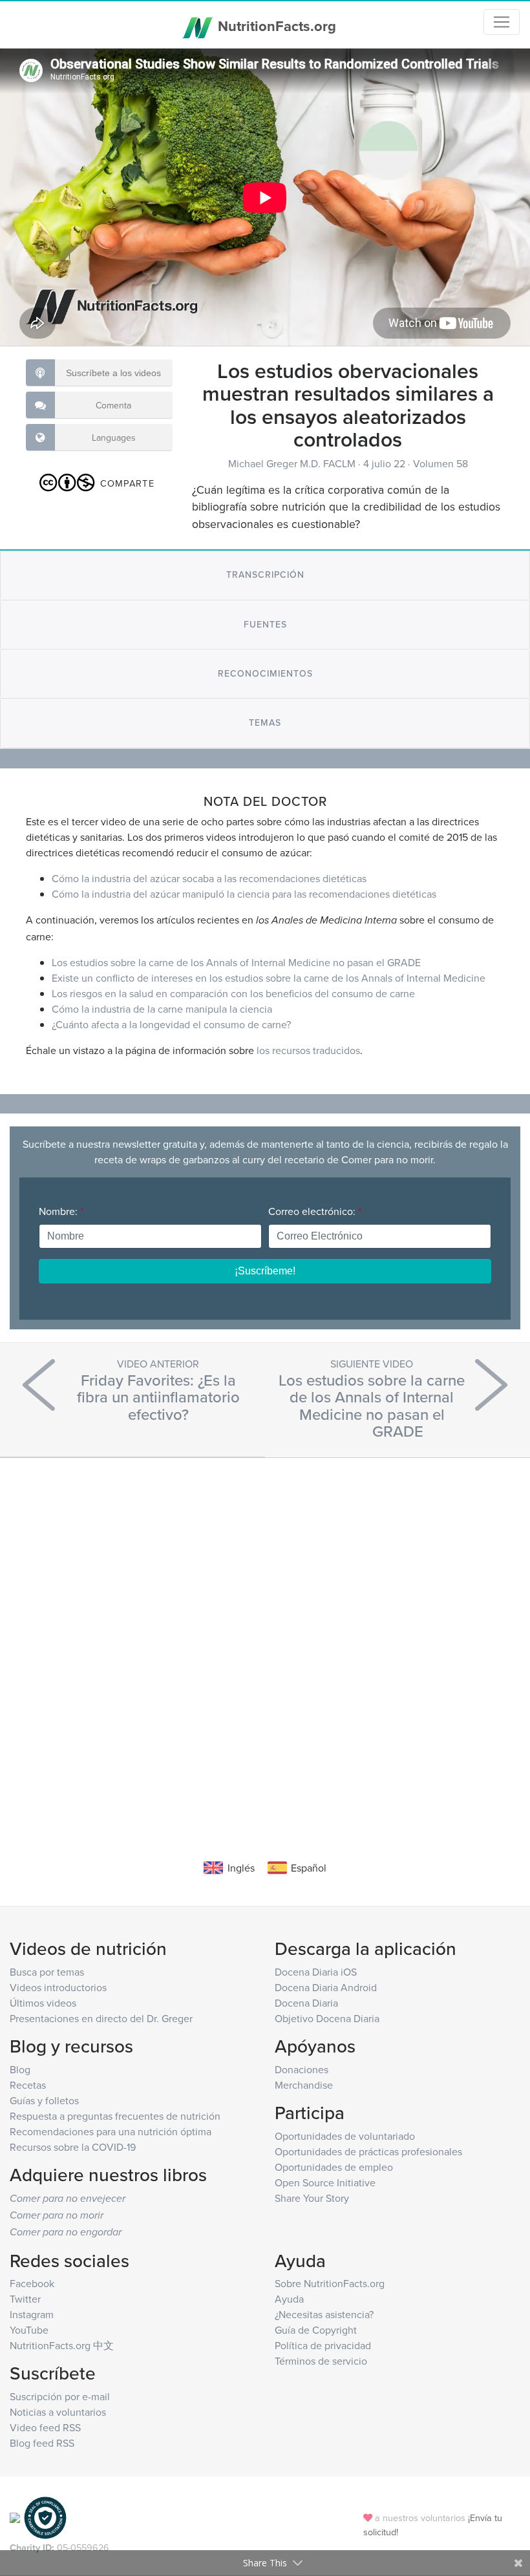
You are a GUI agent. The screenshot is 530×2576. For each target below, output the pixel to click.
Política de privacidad (323, 2345)
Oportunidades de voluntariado (345, 2136)
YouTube (29, 2330)
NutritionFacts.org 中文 (62, 2345)
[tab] (265, 575)
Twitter (25, 2299)
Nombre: (61, 1211)
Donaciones (302, 2069)
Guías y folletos (44, 2100)
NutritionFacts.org (275, 26)
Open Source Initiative (325, 2182)
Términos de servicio (321, 2361)
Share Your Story (312, 2198)
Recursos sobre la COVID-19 (73, 2147)
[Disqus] (265, 1639)
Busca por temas (47, 1972)
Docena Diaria (306, 2003)
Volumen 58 (440, 463)
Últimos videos (43, 2003)
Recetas (28, 2085)
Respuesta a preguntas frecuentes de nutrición (115, 2116)
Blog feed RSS (42, 2443)
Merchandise (304, 2085)
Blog (20, 2069)
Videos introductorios (58, 1987)
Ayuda (289, 2299)
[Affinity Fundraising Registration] (45, 2517)
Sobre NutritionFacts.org (330, 2283)
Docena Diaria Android (326, 1987)
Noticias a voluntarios (58, 2412)
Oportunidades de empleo (334, 2167)
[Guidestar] (15, 2517)
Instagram (32, 2314)
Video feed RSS (45, 2427)
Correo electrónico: (315, 1211)
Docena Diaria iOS (316, 1972)
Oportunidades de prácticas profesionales (368, 2151)
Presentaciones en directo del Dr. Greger (101, 2018)
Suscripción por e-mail (60, 2396)
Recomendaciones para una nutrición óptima (111, 2131)
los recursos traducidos (308, 1050)
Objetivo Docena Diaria (327, 2018)
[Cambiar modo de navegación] (502, 22)
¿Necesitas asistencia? (324, 2314)
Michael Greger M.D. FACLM (293, 463)
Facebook (32, 2283)
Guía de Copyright (316, 2330)
